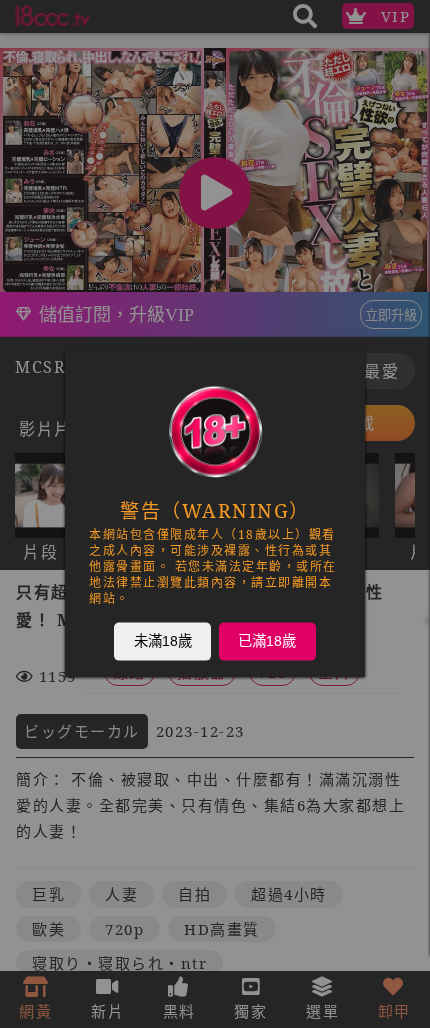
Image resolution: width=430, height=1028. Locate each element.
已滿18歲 (267, 641)
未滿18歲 (163, 641)
